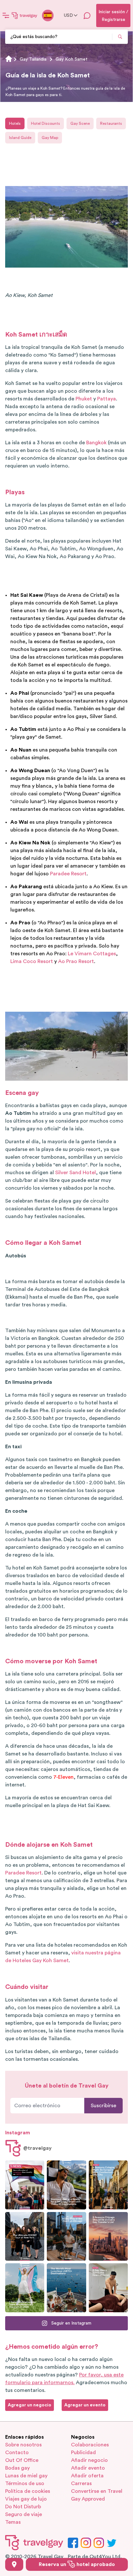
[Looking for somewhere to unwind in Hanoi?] (108, 2288)
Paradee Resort (68, 874)
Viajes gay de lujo (26, 2499)
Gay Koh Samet (72, 59)
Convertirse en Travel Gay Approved (97, 2495)
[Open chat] (87, 15)
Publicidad (83, 2453)
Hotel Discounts (46, 123)
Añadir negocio (89, 2460)
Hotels (15, 123)
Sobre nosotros (23, 2445)
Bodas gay (17, 2468)
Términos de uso (25, 2483)
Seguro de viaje (24, 2514)
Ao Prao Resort (76, 961)
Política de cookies (28, 2491)
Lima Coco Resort (32, 961)
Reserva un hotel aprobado (77, 2564)
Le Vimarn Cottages (92, 954)
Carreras (81, 2483)
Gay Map (50, 138)
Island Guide (20, 138)
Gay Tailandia (33, 59)
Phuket (84, 399)
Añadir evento (88, 2468)
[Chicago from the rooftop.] (66, 2237)
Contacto (17, 2453)
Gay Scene (80, 123)
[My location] (14, 2564)
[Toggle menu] (6, 15)
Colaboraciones (90, 2445)
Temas (13, 2522)
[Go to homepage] (25, 15)
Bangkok (96, 443)
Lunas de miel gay (26, 2476)
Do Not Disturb (23, 2507)
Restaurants (111, 123)
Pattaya (107, 399)
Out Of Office (22, 2460)
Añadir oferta (87, 2476)
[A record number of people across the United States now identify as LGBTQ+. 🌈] (25, 2185)
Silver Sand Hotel (76, 1173)
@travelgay (37, 2148)
